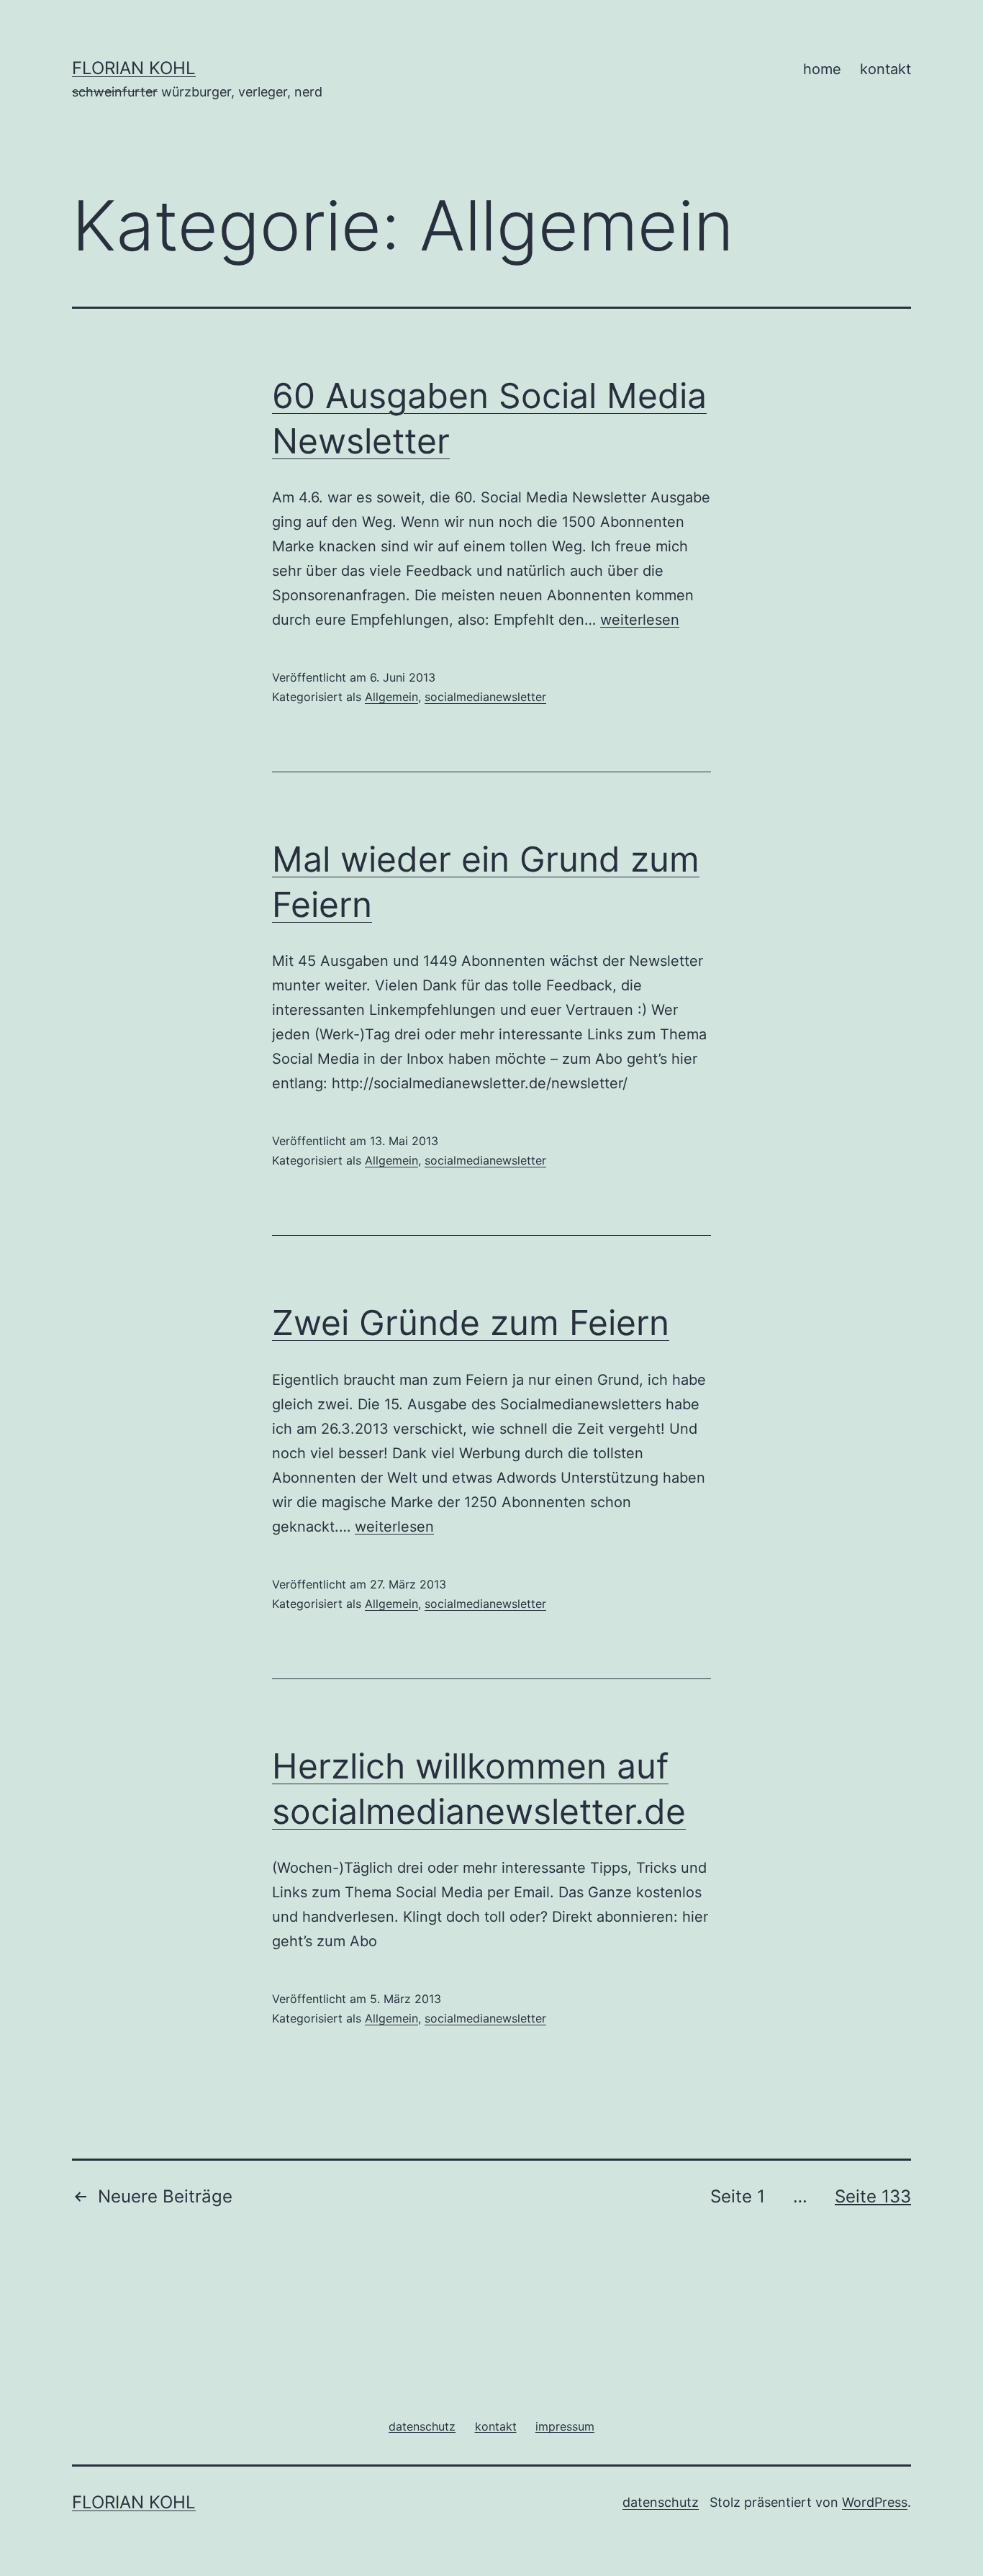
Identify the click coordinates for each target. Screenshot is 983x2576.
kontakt (885, 69)
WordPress (875, 2502)
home (822, 69)
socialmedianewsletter (485, 697)
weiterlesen (640, 620)
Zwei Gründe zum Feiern (471, 1323)
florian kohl (134, 68)
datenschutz (661, 2502)
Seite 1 (738, 2196)
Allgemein (391, 697)
